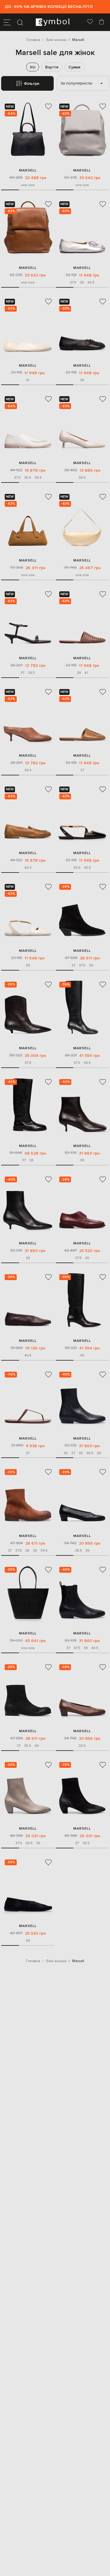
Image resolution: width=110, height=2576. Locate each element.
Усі (33, 67)
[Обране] (90, 22)
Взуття (52, 67)
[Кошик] (101, 22)
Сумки (74, 67)
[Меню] (7, 22)
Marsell (28, 170)
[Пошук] (20, 22)
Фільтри (32, 84)
